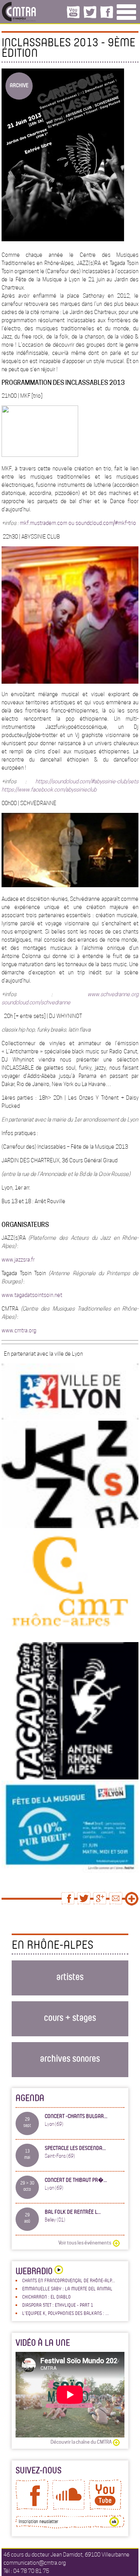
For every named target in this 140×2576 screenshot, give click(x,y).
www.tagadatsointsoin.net (32, 1295)
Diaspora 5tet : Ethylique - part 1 (58, 2305)
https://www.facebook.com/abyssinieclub (49, 790)
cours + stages (70, 2017)
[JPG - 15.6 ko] (70, 1639)
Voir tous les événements (85, 2243)
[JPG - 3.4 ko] (70, 1526)
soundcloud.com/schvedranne (36, 1002)
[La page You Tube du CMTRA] (105, 2508)
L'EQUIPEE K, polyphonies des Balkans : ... (66, 2313)
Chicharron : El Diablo (46, 2297)
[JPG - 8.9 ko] (70, 1778)
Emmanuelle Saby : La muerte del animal (67, 2288)
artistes (70, 1976)
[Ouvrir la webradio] (58, 2271)
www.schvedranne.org (113, 994)
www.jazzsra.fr (18, 1260)
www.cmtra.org (19, 1330)
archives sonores (70, 2058)
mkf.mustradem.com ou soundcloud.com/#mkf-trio (78, 523)
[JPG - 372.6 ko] (70, 1871)
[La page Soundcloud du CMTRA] (69, 2508)
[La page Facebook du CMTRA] (32, 2508)
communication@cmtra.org (35, 2563)
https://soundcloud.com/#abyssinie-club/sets (87, 781)
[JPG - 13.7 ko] (70, 1418)
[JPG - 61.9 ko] (70, 682)
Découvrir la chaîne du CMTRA (81, 2442)
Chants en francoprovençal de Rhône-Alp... (69, 2280)
